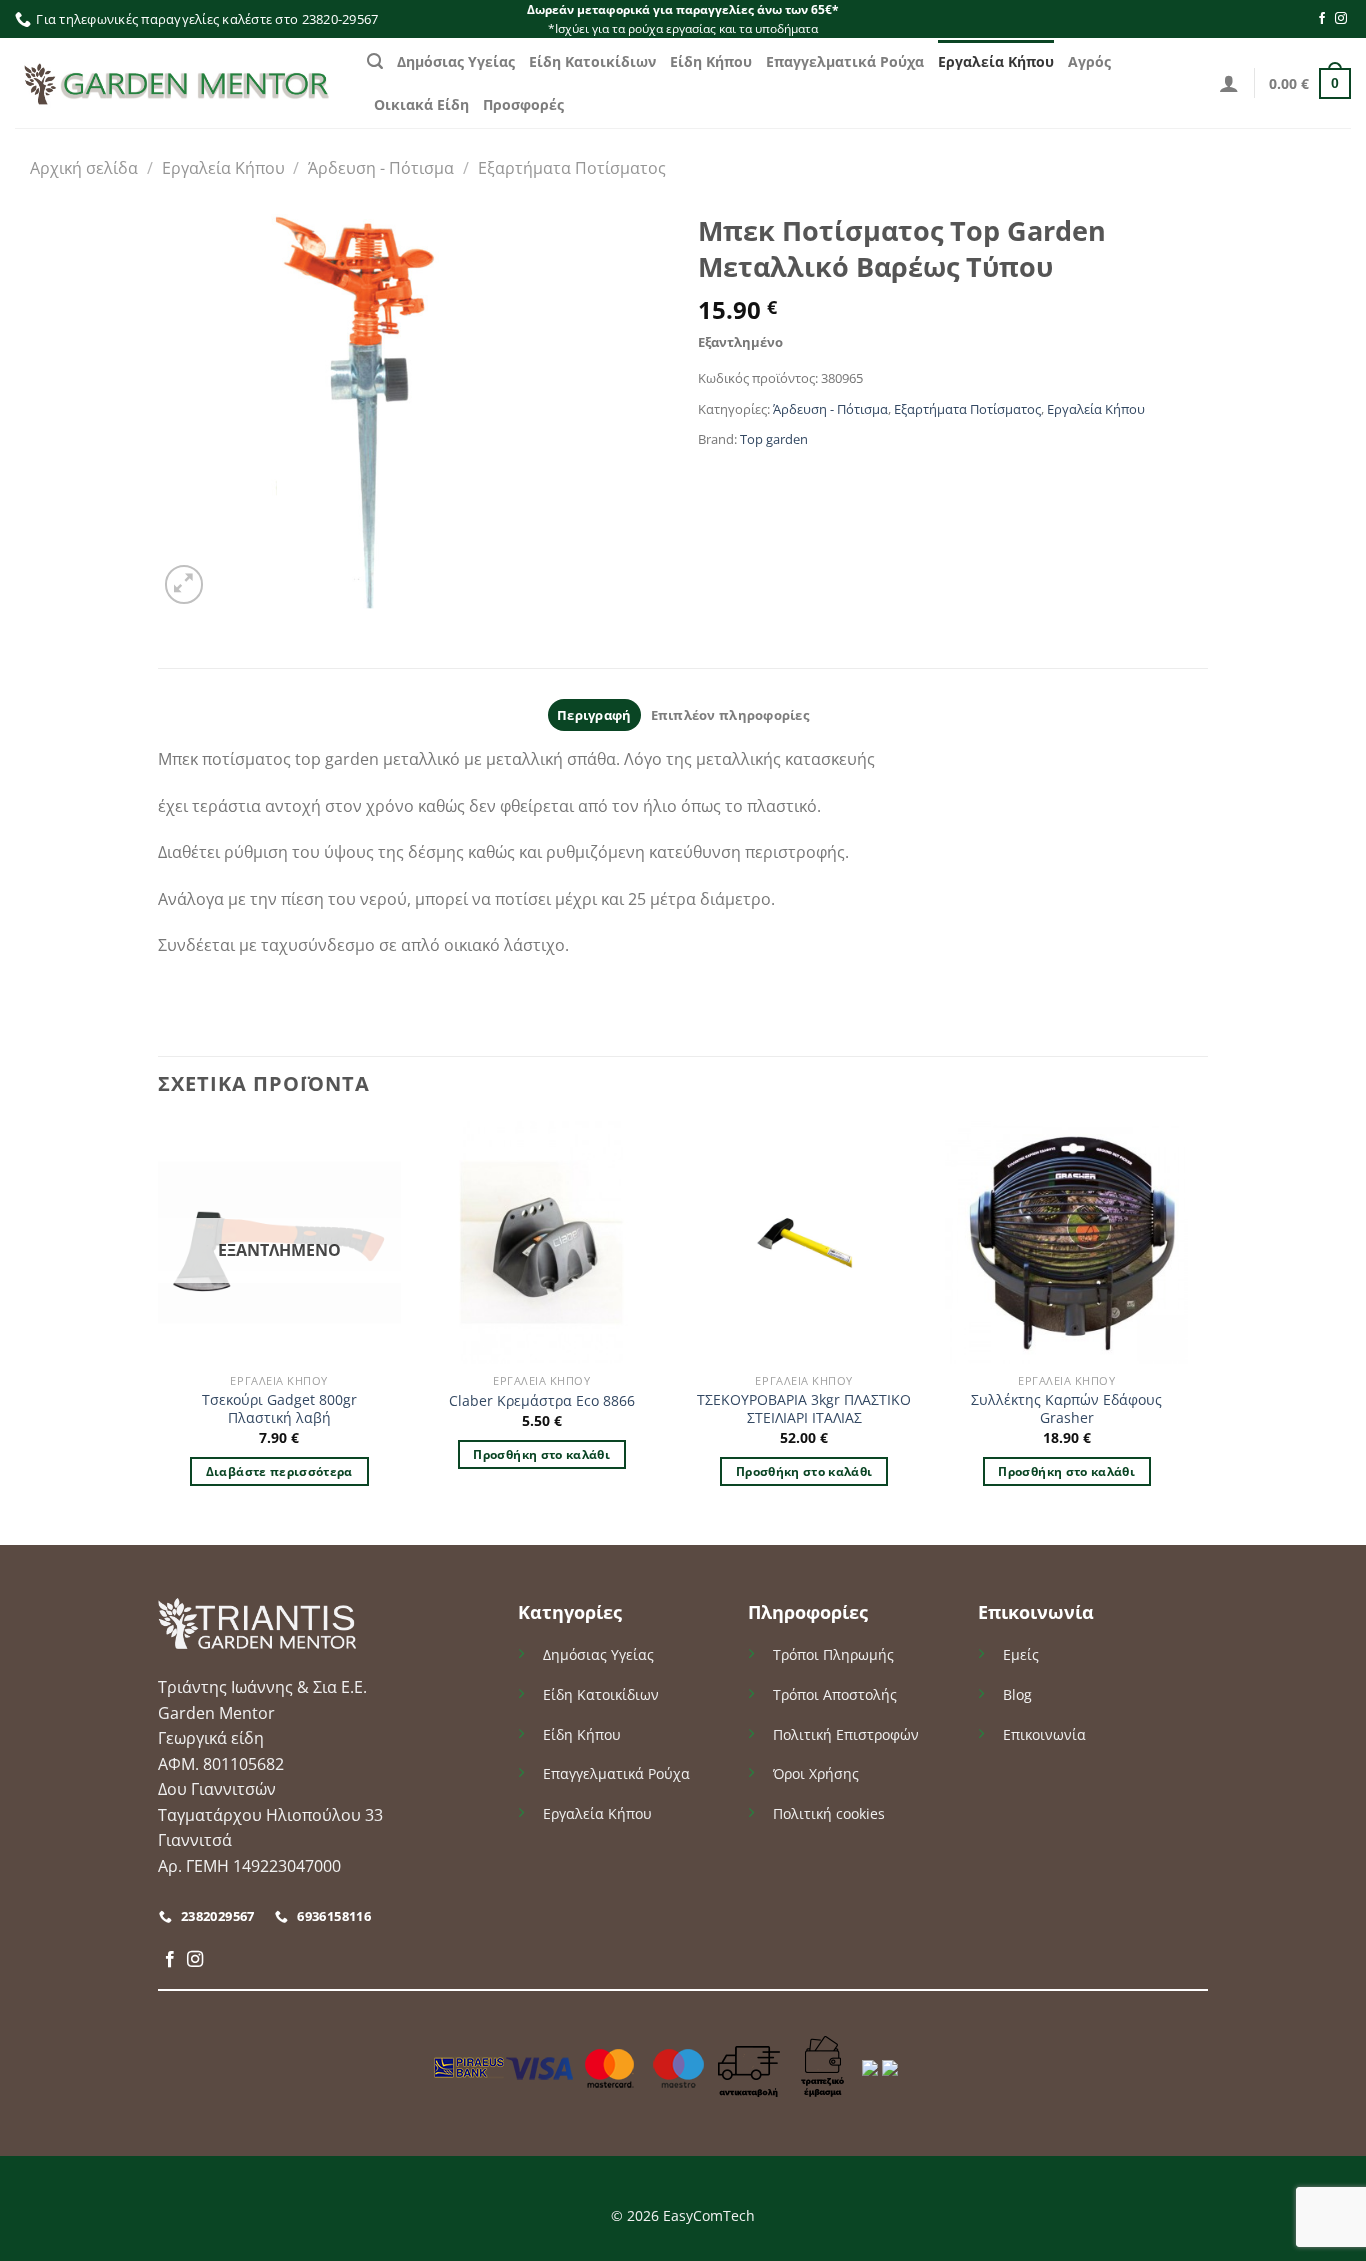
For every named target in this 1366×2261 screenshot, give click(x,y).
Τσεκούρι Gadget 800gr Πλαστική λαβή (279, 1409)
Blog (1017, 1694)
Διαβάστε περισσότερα (279, 1471)
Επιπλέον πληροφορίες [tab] (730, 715)
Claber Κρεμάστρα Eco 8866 (542, 1401)
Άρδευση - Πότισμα (381, 168)
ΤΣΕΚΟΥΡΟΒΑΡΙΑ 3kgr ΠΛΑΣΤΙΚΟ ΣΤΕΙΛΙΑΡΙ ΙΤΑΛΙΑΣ (804, 1409)
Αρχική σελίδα (84, 168)
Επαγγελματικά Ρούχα (845, 61)
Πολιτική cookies (829, 1813)
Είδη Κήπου (711, 61)
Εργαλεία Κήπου (996, 61)
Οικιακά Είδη (421, 104)
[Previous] (159, 1331)
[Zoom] (184, 584)
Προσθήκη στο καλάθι (541, 1454)
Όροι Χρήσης (816, 1773)
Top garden (774, 439)
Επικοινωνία (1044, 1734)
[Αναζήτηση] (375, 61)
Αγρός (1089, 61)
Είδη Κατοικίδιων (592, 61)
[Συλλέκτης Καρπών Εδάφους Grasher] (1066, 1242)
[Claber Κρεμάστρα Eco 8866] (541, 1242)
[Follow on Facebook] (1322, 19)
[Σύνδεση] (1229, 83)
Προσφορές (523, 104)
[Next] (1187, 1331)
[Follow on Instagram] (1341, 19)
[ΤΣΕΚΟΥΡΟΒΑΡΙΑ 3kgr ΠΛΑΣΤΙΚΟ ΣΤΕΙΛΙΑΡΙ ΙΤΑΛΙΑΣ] (804, 1242)
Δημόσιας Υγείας (456, 61)
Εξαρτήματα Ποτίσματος (572, 168)
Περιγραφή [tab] (594, 715)
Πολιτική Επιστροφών (846, 1734)
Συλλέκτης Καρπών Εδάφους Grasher (1066, 1409)
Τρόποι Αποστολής (835, 1694)
